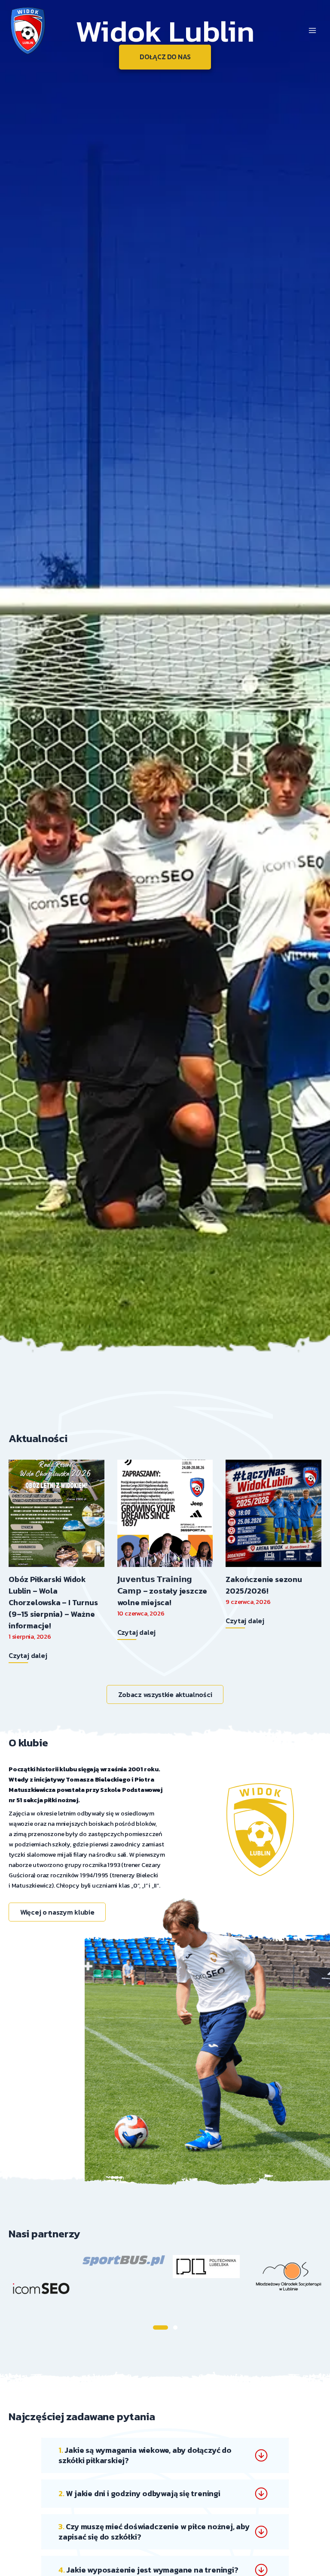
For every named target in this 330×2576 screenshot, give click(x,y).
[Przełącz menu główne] (312, 30)
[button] (160, 2327)
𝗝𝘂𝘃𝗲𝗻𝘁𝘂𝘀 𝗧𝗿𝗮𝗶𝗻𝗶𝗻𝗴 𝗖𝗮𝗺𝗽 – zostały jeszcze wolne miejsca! (162, 1591)
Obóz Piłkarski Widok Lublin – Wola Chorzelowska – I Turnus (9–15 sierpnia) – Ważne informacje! (53, 1602)
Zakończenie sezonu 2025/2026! (264, 1585)
